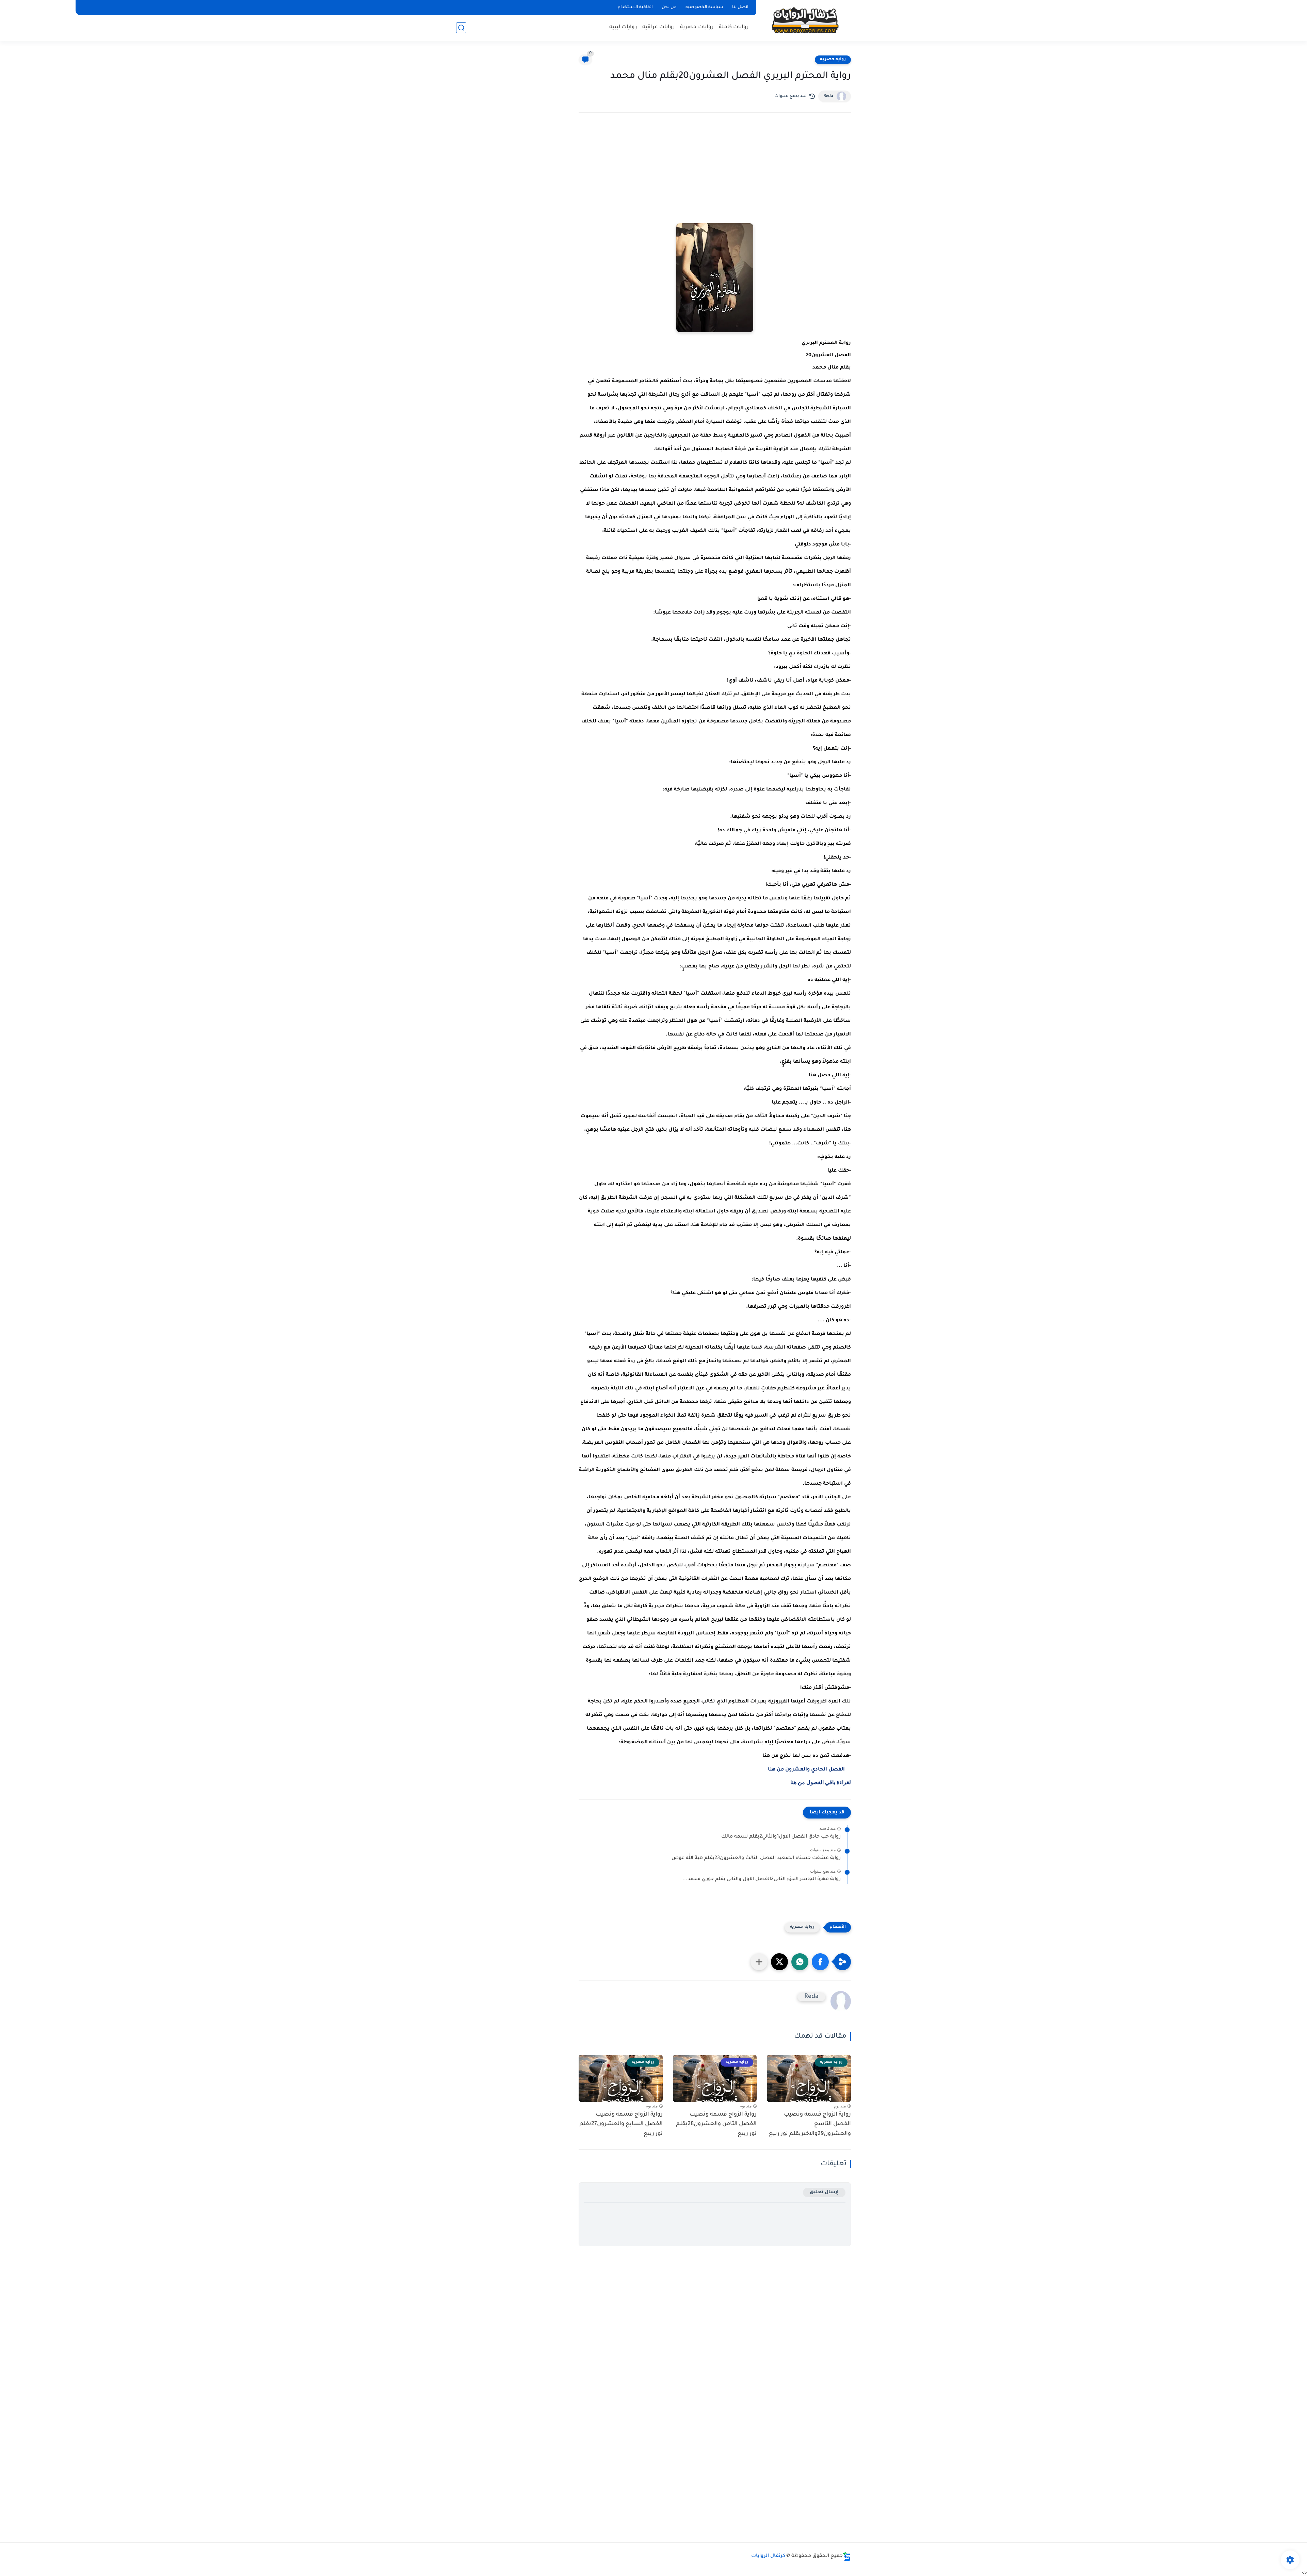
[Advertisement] (715, 177)
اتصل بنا (740, 7)
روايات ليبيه (623, 27)
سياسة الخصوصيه (704, 7)
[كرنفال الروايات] (805, 20)
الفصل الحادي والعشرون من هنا (807, 1770)
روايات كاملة (734, 27)
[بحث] (461, 28)
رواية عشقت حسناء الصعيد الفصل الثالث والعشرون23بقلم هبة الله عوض (756, 1858)
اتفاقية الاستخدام (635, 7)
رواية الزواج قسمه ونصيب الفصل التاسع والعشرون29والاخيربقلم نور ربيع (810, 2124)
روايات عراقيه (659, 27)
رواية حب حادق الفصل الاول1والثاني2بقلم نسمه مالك (781, 1837)
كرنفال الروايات (768, 2556)
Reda (828, 96)
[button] (820, 1962)
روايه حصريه (833, 60)
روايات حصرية (697, 27)
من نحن (669, 7)
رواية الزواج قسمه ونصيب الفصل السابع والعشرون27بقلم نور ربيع (621, 2124)
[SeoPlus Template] (847, 2556)
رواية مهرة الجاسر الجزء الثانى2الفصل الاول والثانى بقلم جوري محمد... (762, 1879)
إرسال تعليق (824, 2192)
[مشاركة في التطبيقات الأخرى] (759, 1962)
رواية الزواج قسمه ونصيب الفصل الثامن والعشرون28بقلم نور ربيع (716, 2124)
